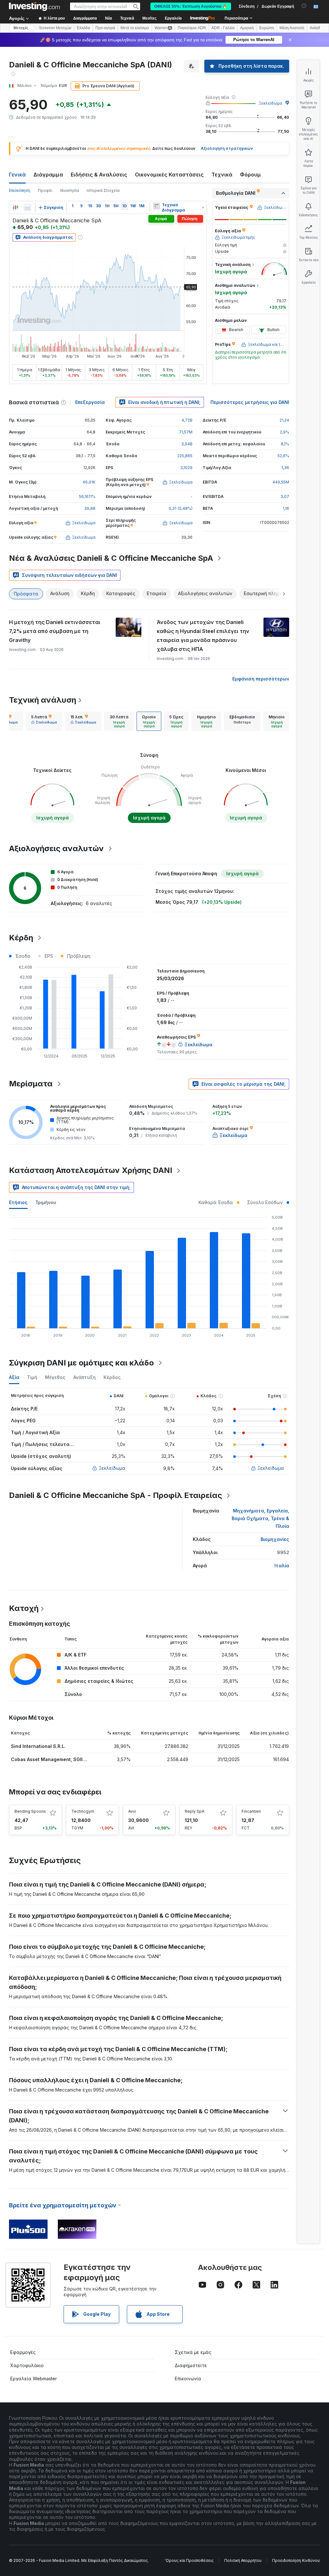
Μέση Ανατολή (292, 28)
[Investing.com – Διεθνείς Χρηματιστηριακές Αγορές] (34, 6)
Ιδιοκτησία (70, 190)
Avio (132, 1811)
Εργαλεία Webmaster (34, 2379)
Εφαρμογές (23, 2352)
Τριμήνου (46, 1202)
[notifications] (304, 6)
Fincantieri (251, 1811)
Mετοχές (21, 28)
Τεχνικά (222, 175)
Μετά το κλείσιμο (135, 28)
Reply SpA (195, 1811)
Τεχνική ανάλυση (43, 700)
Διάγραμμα (48, 175)
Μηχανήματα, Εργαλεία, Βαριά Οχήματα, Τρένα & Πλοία (260, 1518)
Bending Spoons (30, 1811)
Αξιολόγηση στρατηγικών (227, 148)
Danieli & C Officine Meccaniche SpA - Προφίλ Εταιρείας (116, 1495)
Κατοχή (24, 1608)
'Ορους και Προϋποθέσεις (189, 2560)
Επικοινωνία (188, 2379)
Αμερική (247, 28)
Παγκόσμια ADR (192, 28)
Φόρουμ (250, 175)
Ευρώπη (267, 28)
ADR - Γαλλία (223, 28)
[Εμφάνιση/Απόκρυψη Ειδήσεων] (157, 206)
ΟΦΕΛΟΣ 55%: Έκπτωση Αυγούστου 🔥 (191, 6)
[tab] (44, 721)
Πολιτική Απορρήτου (243, 2560)
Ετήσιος (18, 1202)
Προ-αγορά (105, 28)
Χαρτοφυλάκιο (27, 2365)
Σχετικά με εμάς (193, 2352)
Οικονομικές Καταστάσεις (169, 175)
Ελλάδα (83, 28)
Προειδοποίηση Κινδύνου (296, 2560)
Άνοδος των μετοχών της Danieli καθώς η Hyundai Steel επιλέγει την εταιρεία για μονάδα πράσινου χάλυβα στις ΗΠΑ (203, 636)
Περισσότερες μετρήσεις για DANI (250, 402)
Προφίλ (45, 190)
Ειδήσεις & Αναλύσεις (99, 175)
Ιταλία (282, 1566)
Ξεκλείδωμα (270, 103)
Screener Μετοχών (55, 28)
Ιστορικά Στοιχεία (103, 190)
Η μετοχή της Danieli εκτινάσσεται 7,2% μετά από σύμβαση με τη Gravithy (55, 631)
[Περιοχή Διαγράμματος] (28, 208)
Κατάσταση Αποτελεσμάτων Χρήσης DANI (91, 1170)
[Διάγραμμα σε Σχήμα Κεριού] (15, 208)
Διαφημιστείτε (191, 2365)
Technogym (83, 1811)
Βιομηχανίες (275, 1539)
